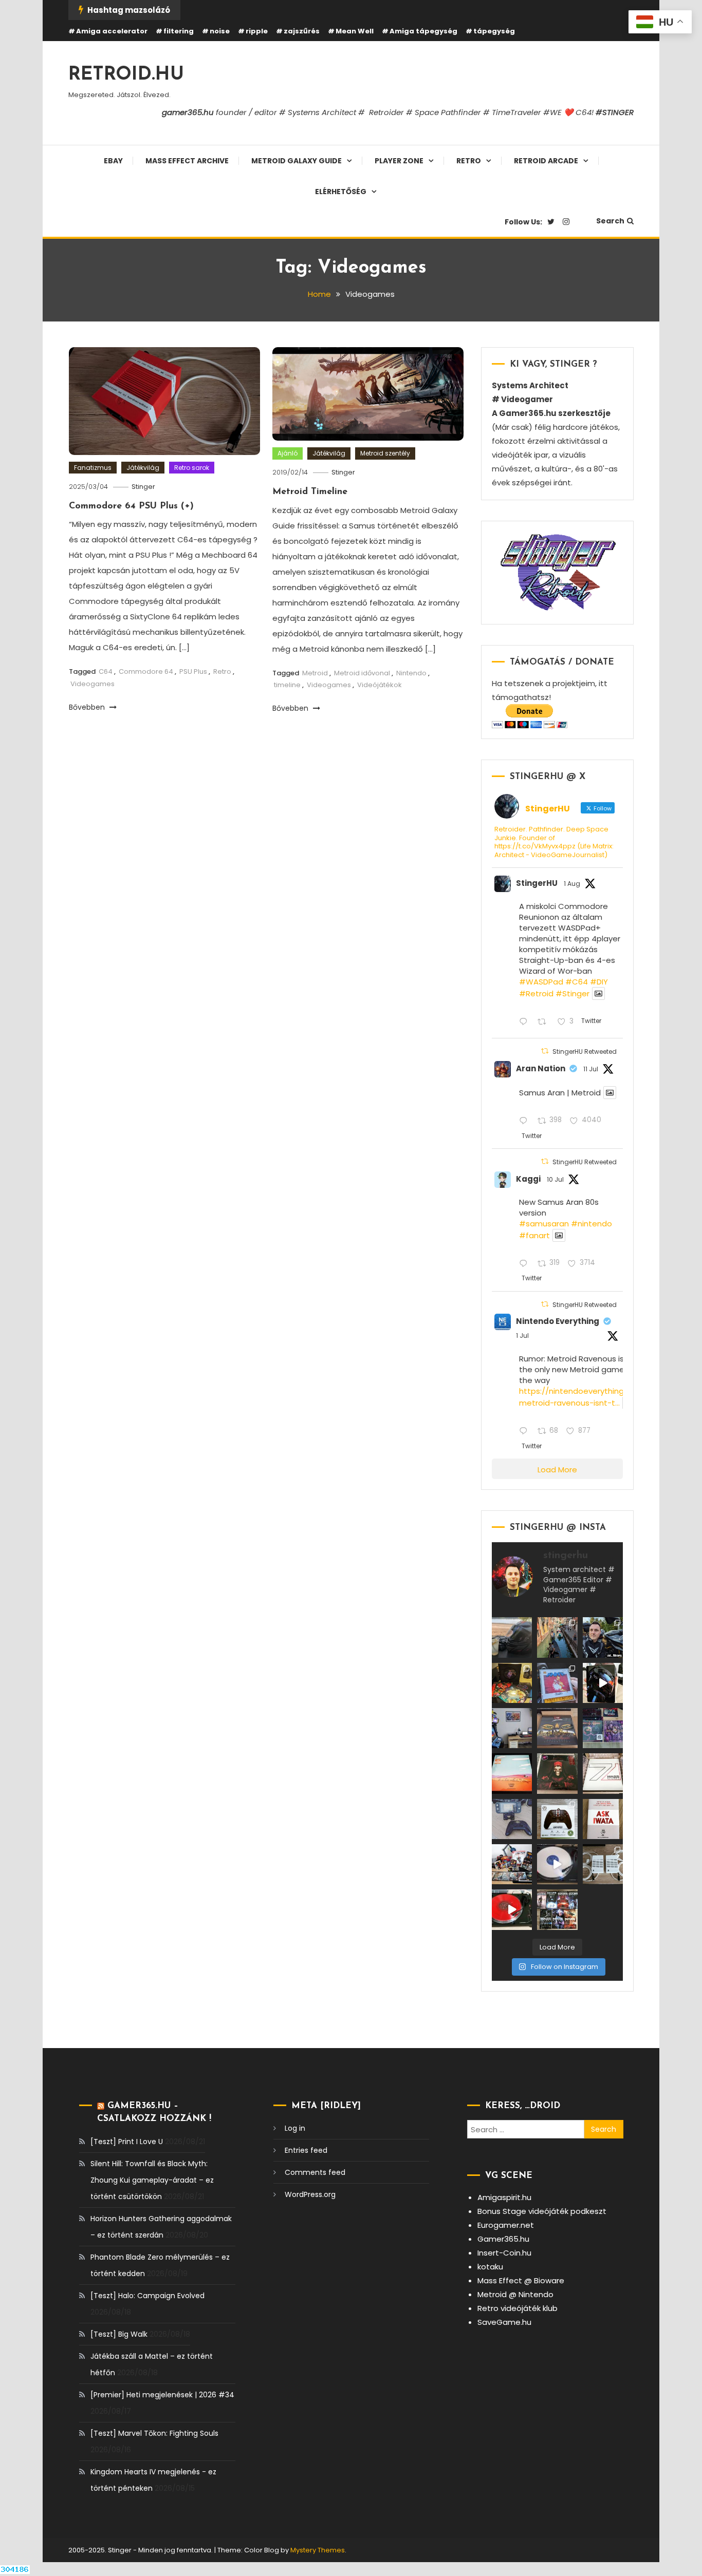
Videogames (93, 684)
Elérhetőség (341, 192)
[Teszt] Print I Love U (127, 2142)
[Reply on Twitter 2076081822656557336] (526, 1121)
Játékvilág (143, 468)
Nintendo (411, 673)
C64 (106, 671)
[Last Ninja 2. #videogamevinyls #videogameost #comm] (557, 1728)
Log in (295, 2128)
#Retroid (536, 993)
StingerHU (537, 883)
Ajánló (288, 453)
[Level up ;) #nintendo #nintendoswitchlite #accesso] (512, 1819)
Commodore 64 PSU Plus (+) (131, 506)
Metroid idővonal (362, 673)
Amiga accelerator (112, 31)
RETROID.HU (126, 75)
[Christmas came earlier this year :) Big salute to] (557, 1819)
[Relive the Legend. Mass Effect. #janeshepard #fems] (603, 1683)
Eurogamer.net (506, 2225)
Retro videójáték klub (518, 2308)
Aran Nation (541, 1068)
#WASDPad (541, 982)
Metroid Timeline (310, 492)
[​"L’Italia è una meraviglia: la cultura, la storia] (557, 1637)
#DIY (599, 982)
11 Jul (591, 1069)
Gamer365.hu (503, 2239)
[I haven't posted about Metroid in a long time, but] (557, 1683)
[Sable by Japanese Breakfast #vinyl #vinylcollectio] (512, 1773)
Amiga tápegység (423, 31)
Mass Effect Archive (187, 161)
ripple (257, 31)
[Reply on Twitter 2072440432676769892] (526, 1432)
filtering (179, 31)
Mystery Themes (318, 2550)
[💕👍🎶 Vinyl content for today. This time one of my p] (557, 1864)
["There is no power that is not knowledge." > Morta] (603, 1728)
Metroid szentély (385, 453)
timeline (287, 685)
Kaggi (528, 1179)
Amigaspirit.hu (504, 2197)
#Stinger (572, 993)
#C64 (577, 982)
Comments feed (315, 2172)
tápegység (494, 31)
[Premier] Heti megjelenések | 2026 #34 (162, 2395)
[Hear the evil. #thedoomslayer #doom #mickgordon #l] (512, 1909)
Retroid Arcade (546, 161)
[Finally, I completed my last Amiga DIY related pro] (603, 1864)
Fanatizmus (93, 468)
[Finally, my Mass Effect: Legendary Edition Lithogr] (512, 1728)
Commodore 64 (146, 671)
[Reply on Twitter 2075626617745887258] (526, 1264)
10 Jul (555, 1179)
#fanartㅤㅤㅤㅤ (534, 1235)
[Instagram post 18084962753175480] (603, 1637)
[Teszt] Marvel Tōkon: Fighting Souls (154, 2433)
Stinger (143, 487)
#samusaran (544, 1224)
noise (220, 31)
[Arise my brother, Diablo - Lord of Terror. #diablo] (557, 1773)
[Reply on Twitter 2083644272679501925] (526, 1022)
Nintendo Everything (558, 1321)
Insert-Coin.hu (504, 2253)
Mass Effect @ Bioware (521, 2280)
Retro (469, 161)
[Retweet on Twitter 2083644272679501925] (545, 1022)
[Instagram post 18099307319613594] (512, 1637)
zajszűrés (302, 31)
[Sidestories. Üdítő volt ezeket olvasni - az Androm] (557, 1909)
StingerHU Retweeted (585, 1052)
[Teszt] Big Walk (119, 2334)
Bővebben (88, 707)
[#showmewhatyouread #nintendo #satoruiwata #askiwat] (603, 1819)
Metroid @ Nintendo (515, 2294)
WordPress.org (310, 2194)
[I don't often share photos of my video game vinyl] (512, 1683)
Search (610, 221)
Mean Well (355, 31)
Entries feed (306, 2150)
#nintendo (592, 1224)
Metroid (315, 673)
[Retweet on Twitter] (545, 1051)
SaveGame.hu (504, 2322)
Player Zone (399, 161)
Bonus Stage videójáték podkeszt (542, 2211)
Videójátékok (380, 685)
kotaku (490, 2267)
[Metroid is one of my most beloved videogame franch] (512, 1864)
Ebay (113, 161)
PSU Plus (193, 671)
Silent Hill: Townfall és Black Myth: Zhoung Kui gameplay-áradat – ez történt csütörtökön (152, 2180)
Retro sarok (192, 468)
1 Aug (572, 884)
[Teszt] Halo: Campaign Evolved (147, 2296)
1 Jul (522, 1336)
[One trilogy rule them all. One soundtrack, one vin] (603, 1773)
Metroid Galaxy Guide (297, 161)
